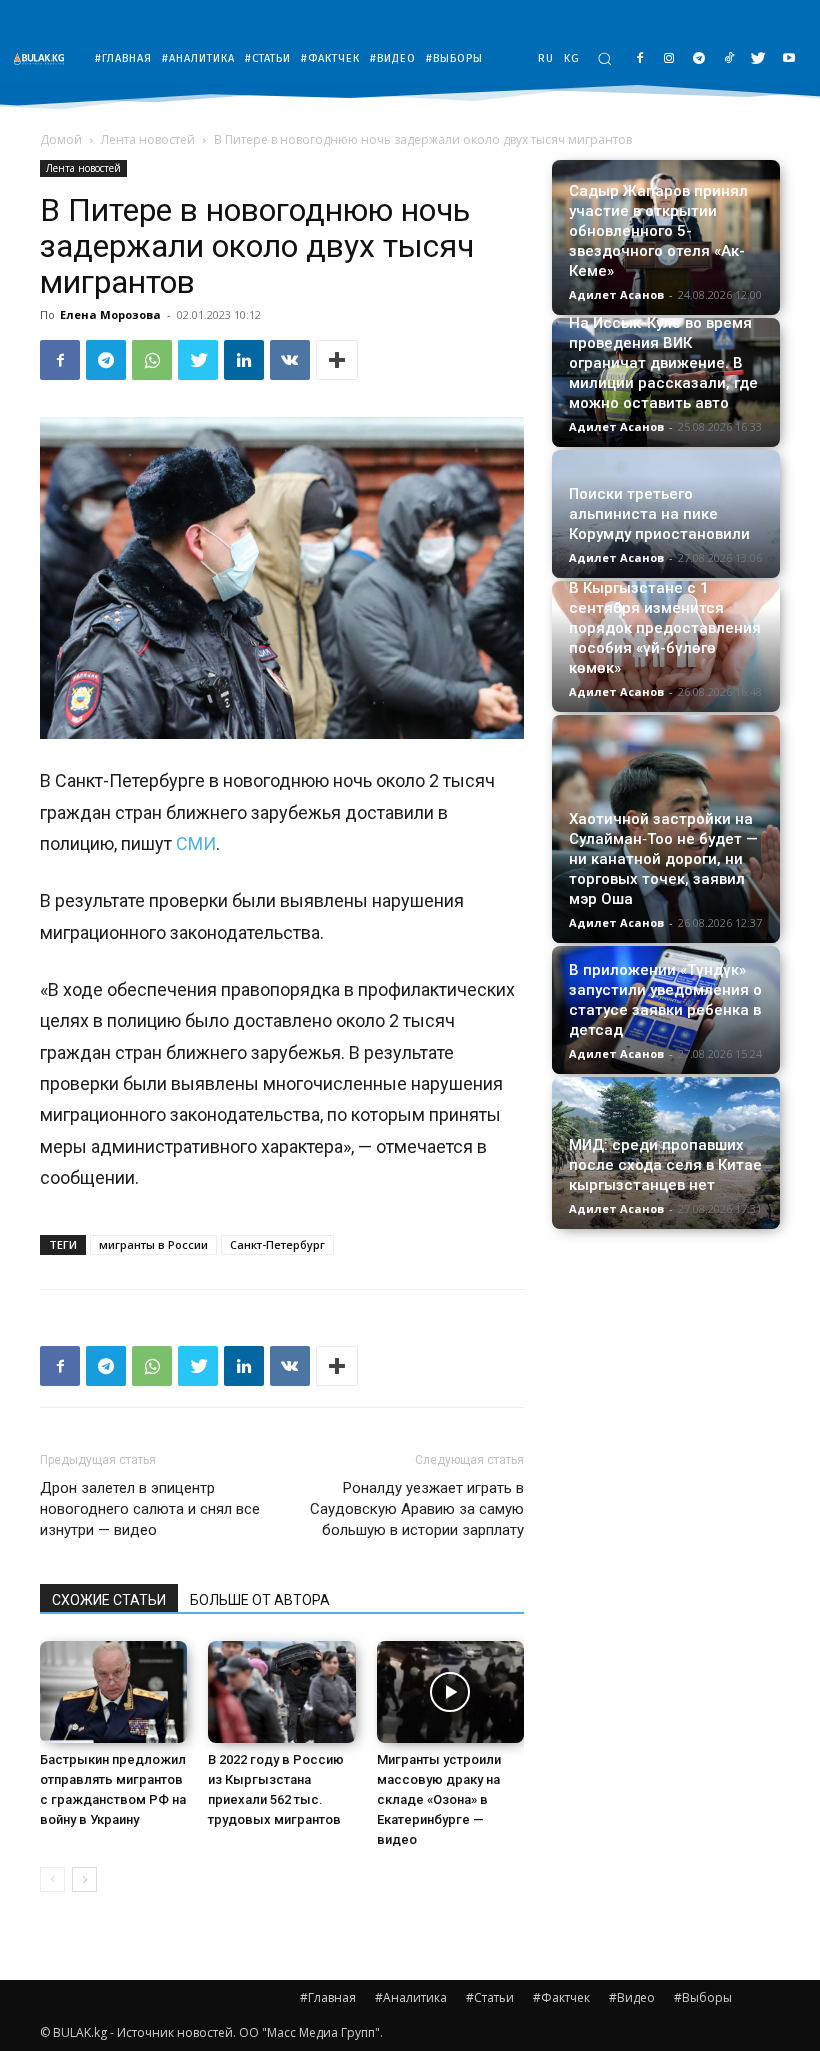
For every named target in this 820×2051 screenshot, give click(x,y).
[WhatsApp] (152, 360)
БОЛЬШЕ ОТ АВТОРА (260, 1600)
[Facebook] (639, 59)
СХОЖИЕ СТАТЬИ (109, 1600)
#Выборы (703, 1997)
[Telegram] (699, 59)
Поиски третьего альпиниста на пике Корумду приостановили (659, 514)
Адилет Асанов (616, 294)
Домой (61, 139)
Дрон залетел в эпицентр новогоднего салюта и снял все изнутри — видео (150, 1509)
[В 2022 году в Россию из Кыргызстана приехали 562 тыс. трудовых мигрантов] (281, 1691)
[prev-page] (52, 1879)
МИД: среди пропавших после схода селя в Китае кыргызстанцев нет (665, 1165)
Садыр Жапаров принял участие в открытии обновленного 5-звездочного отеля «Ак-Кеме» (658, 231)
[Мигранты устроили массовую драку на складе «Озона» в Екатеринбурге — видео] (450, 1691)
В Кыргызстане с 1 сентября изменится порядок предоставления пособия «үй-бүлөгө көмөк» (665, 628)
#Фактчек (561, 1997)
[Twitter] (758, 59)
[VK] (290, 360)
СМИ (196, 843)
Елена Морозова (110, 314)
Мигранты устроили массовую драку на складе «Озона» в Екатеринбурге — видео (439, 1799)
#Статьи (490, 1997)
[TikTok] (729, 59)
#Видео (632, 1997)
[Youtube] (788, 59)
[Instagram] (669, 59)
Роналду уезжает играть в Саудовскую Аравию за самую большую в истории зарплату (417, 1509)
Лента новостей (148, 139)
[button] (604, 58)
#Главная (328, 1997)
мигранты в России (153, 1244)
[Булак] (44, 58)
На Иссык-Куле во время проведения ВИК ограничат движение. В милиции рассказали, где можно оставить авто (663, 363)
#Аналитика (411, 1997)
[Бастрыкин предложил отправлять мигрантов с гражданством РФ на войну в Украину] (113, 1691)
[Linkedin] (244, 360)
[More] (337, 360)
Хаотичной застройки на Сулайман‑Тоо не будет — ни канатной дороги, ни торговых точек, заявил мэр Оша (663, 859)
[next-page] (84, 1879)
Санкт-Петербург (277, 1244)
